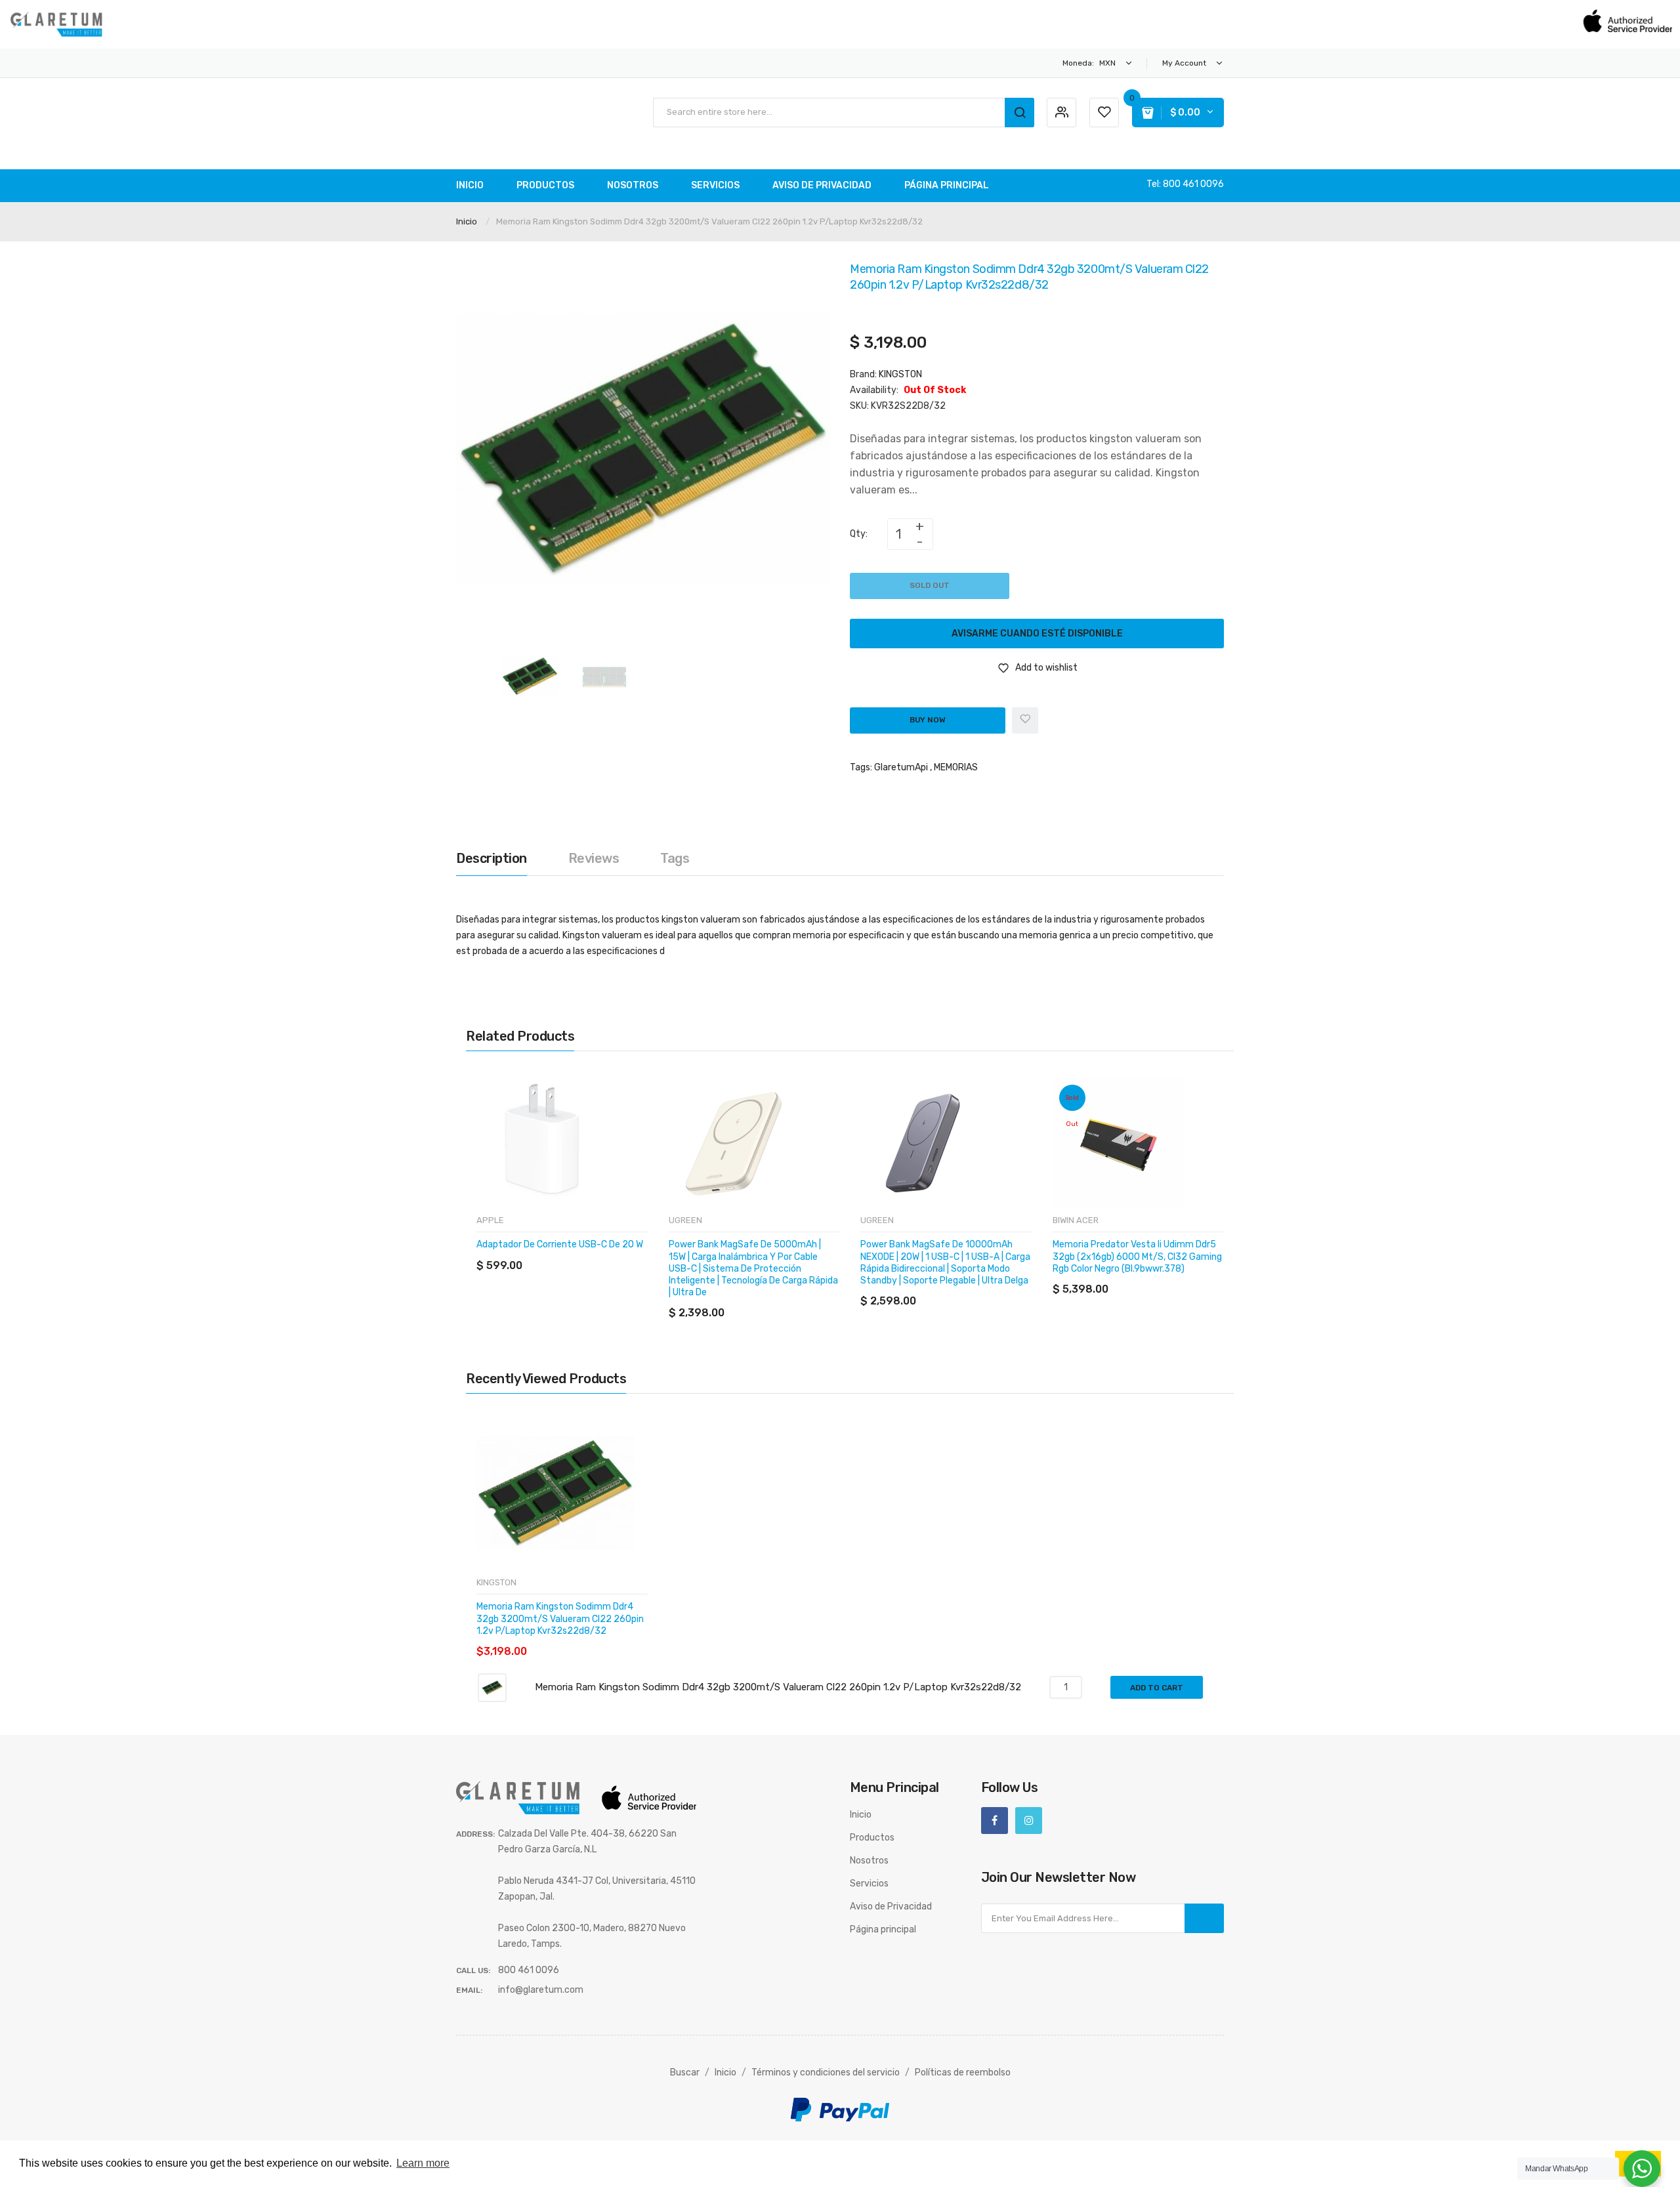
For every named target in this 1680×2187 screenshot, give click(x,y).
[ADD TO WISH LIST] (597, 1252)
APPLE (490, 1220)
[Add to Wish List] (1025, 720)
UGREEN (685, 1220)
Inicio (467, 221)
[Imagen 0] (530, 676)
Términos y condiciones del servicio (826, 2072)
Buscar (685, 2072)
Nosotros (869, 1861)
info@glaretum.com (541, 1990)
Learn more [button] (423, 2163)
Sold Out (930, 585)
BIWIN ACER (1076, 1220)
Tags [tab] (675, 858)
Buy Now (928, 720)
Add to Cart (1157, 1688)
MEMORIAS (956, 767)
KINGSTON (900, 374)
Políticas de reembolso (963, 2072)
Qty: (859, 534)
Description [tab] (492, 858)
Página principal (883, 1929)
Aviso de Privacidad (891, 1906)
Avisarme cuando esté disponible (1037, 634)
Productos (872, 1838)
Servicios (869, 1884)
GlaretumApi (901, 767)
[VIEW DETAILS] (571, 1252)
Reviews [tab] (594, 858)
